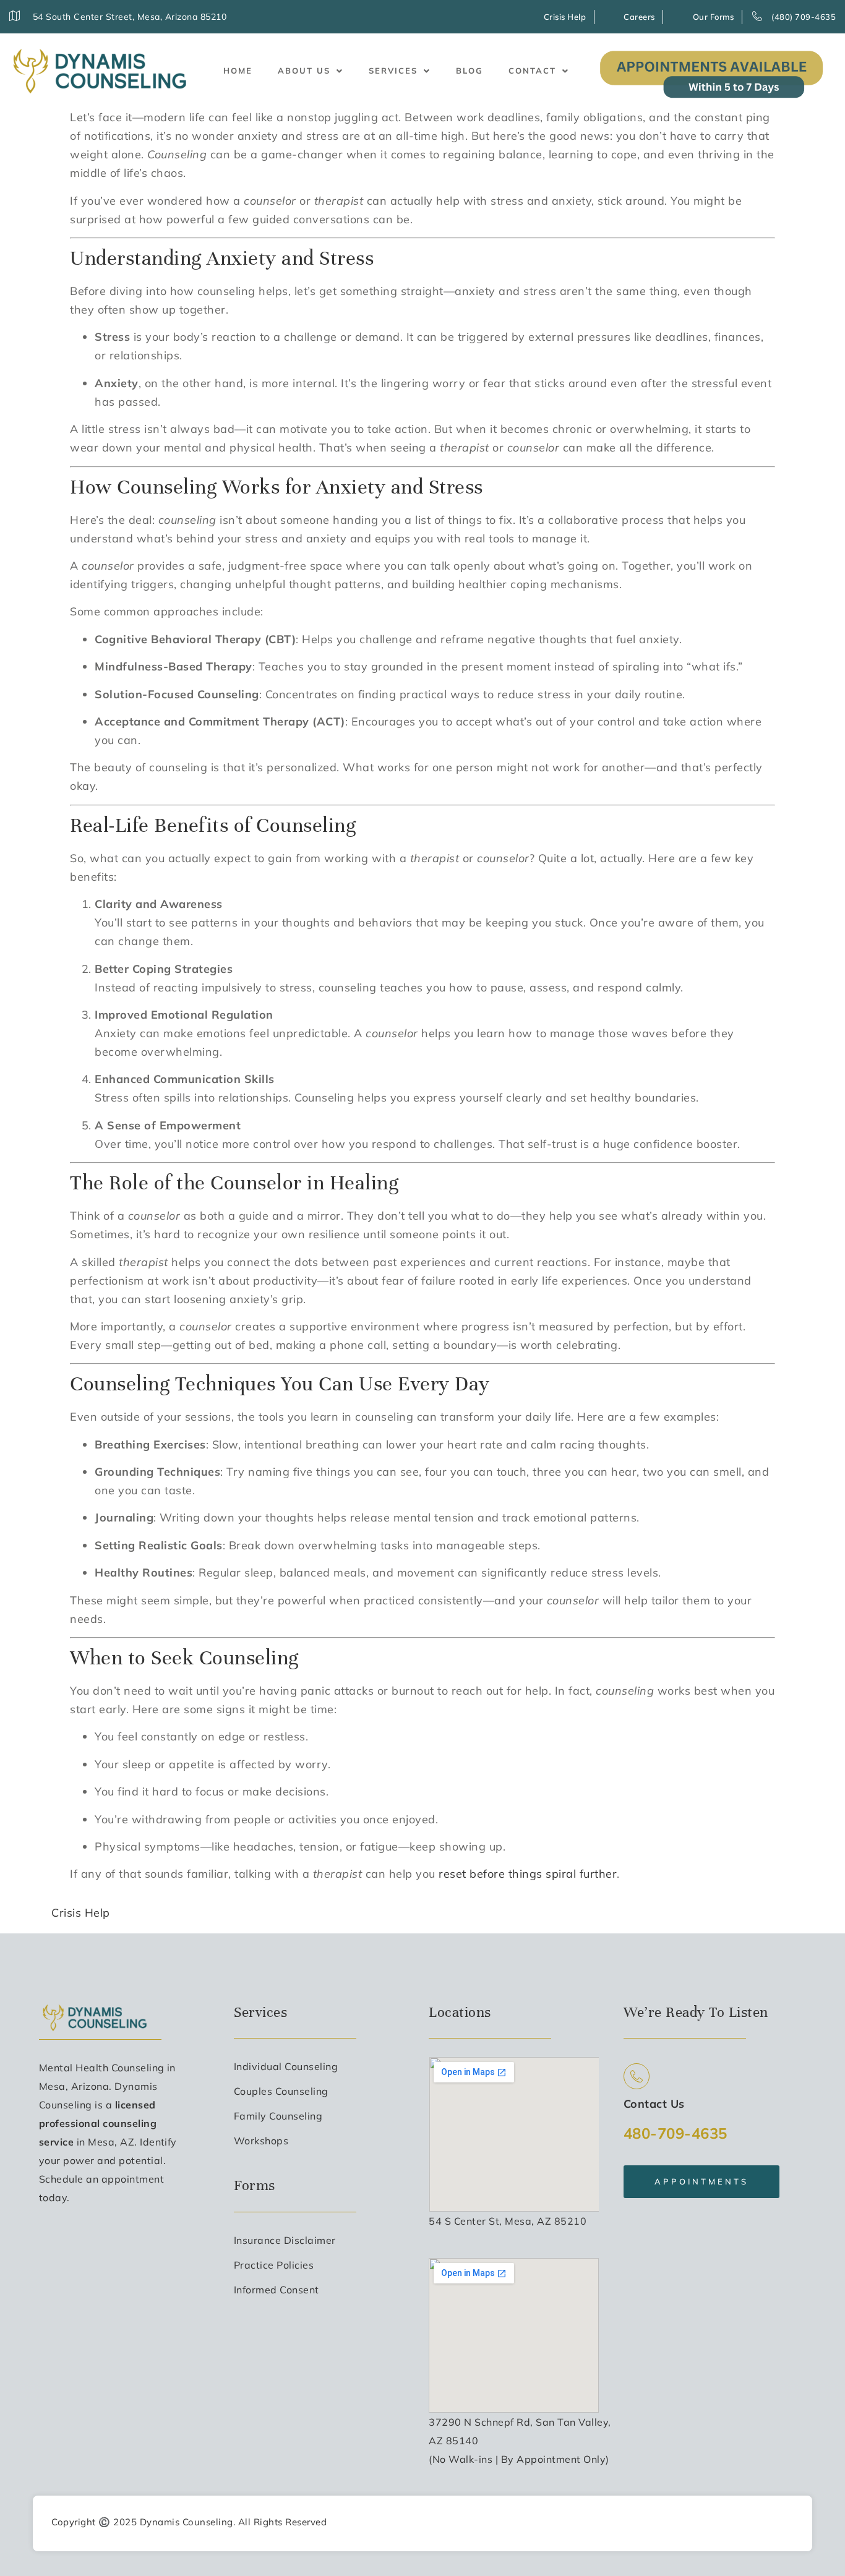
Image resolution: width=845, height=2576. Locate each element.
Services (393, 71)
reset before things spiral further (528, 1874)
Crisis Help (81, 1913)
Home (238, 71)
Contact (532, 71)
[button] (311, 71)
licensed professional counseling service (98, 2123)
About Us (304, 71)
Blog (470, 71)
